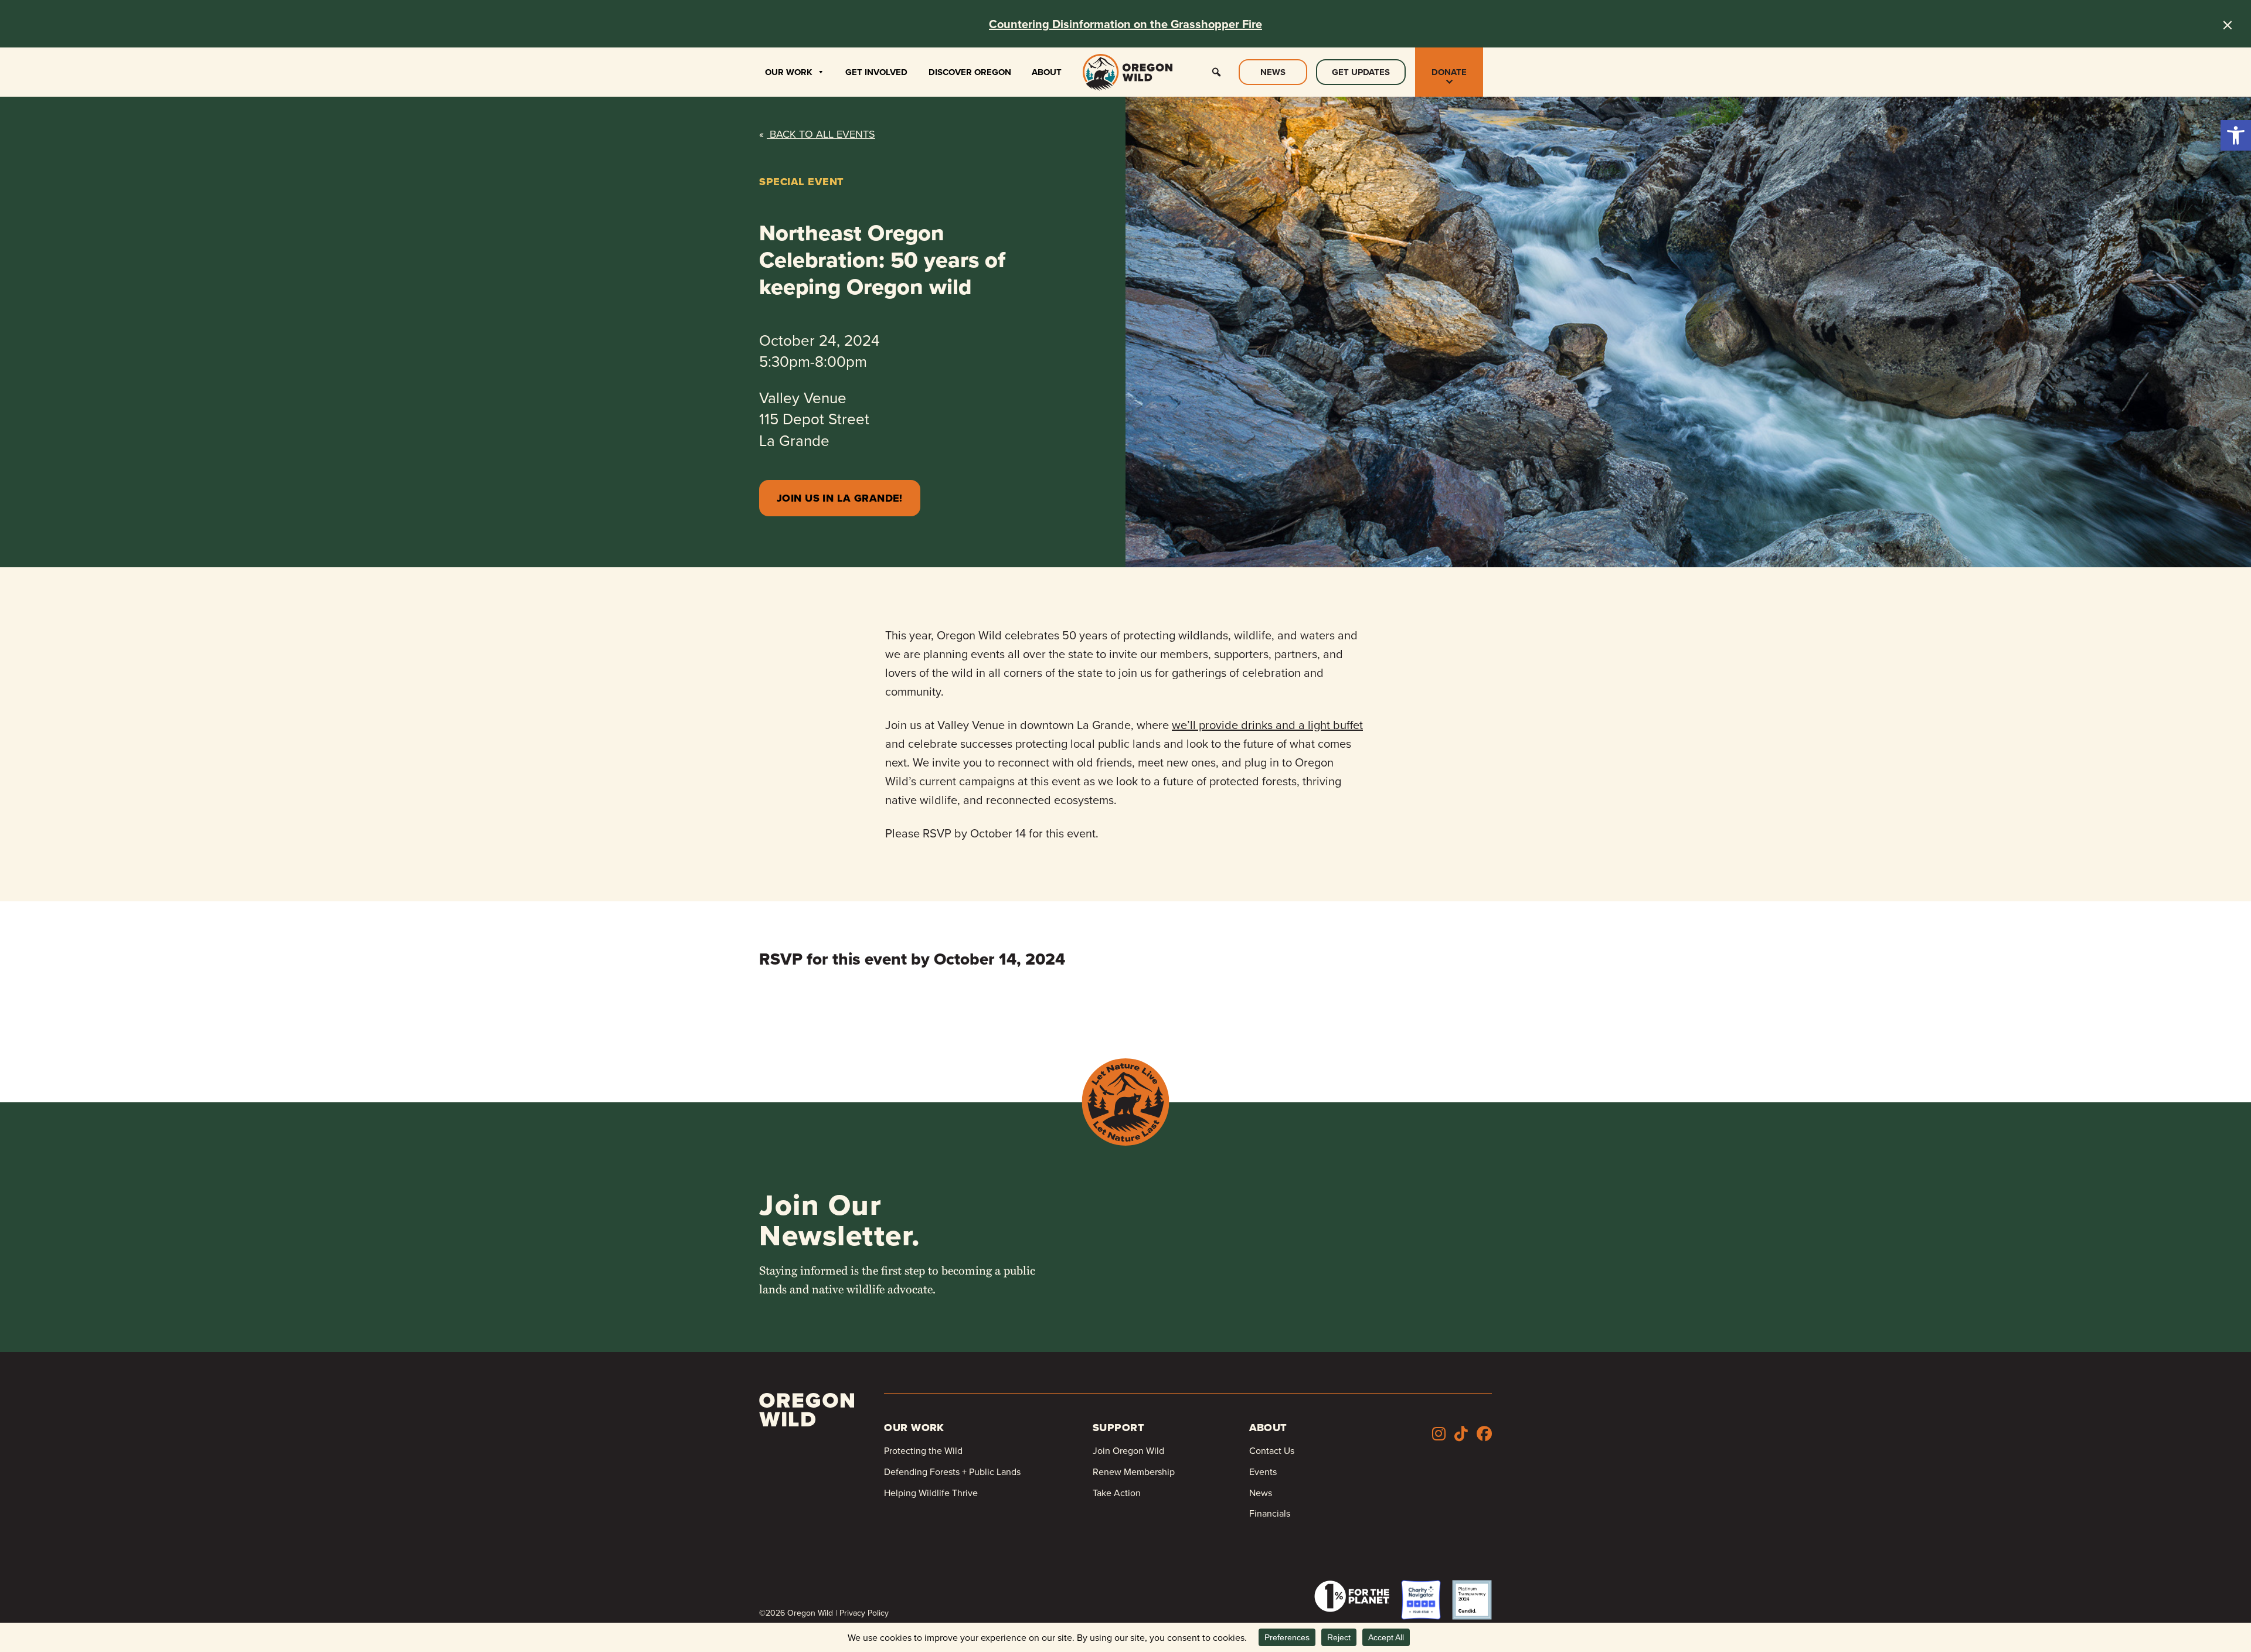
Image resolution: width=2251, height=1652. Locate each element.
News (1273, 72)
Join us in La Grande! (840, 498)
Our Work (789, 72)
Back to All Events (817, 134)
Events (1263, 1472)
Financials (1270, 1513)
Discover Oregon (970, 72)
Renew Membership (1134, 1472)
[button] (2236, 135)
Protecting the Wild (923, 1450)
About (1047, 72)
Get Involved (876, 72)
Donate (1449, 72)
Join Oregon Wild (1128, 1450)
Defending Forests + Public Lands (952, 1472)
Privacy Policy (864, 1613)
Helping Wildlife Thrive (931, 1493)
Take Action (1117, 1493)
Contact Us (1272, 1450)
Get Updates (1361, 72)
